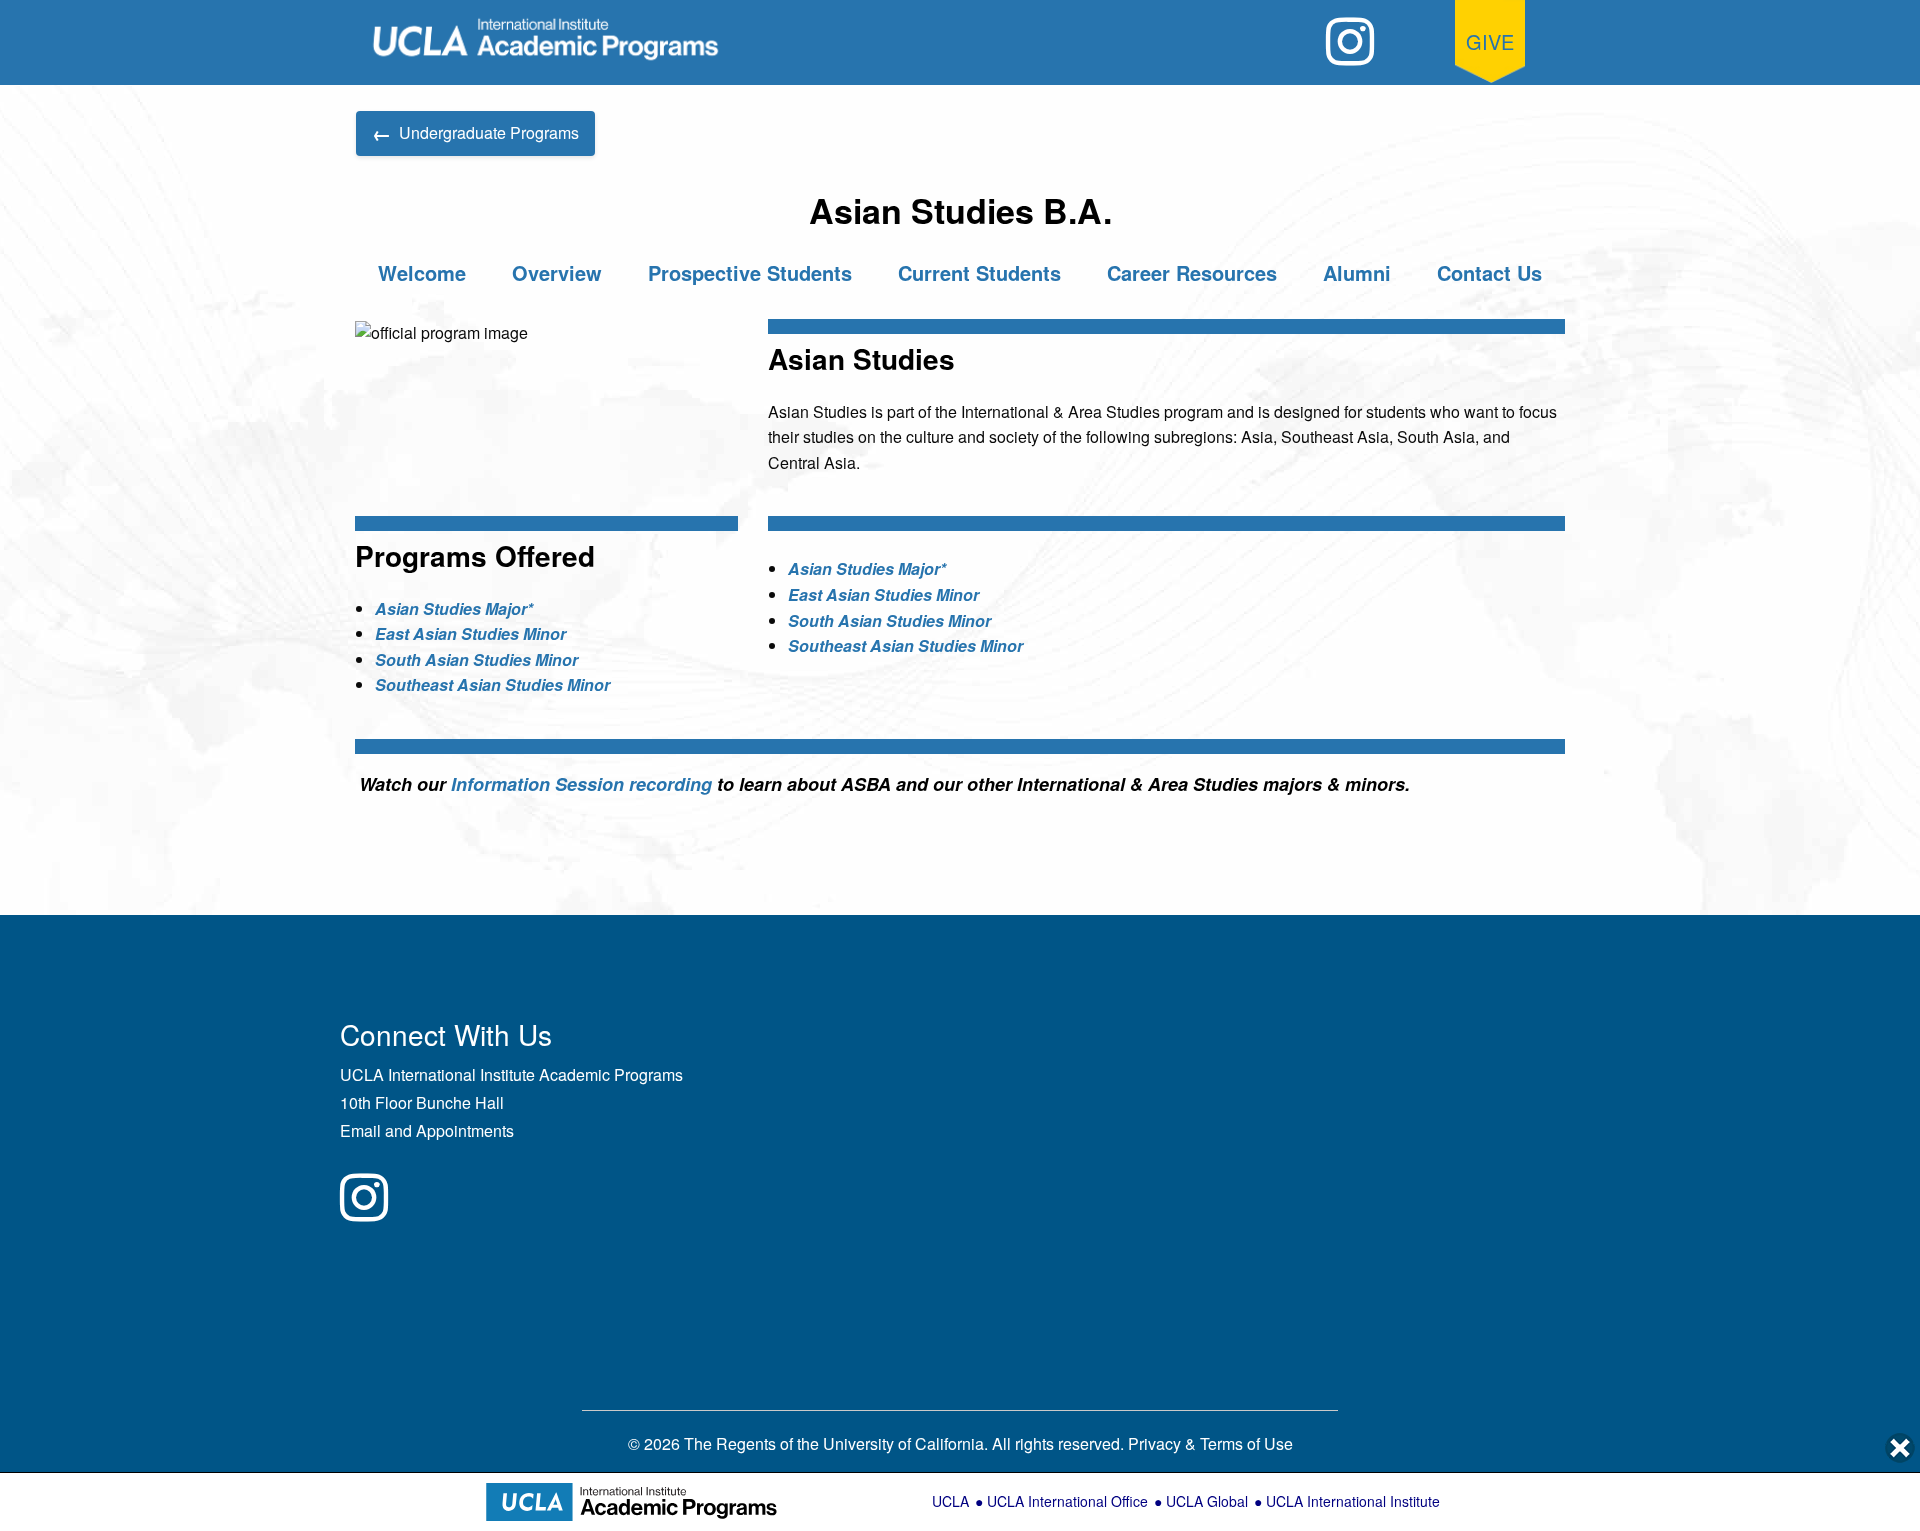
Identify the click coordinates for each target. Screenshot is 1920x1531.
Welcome (422, 272)
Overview (557, 272)
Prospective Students (750, 272)
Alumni (1357, 272)
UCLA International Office (1067, 1501)
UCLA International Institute (1353, 1501)
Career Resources (1192, 272)
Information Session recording (581, 784)
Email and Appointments (427, 1130)
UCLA (950, 1501)
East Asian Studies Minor (470, 633)
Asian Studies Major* (454, 608)
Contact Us (1489, 272)
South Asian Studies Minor (476, 659)
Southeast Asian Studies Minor (492, 684)
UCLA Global (1207, 1501)
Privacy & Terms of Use (1210, 1443)
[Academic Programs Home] (546, 39)
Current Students (979, 272)
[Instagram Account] (1350, 41)
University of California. (905, 1443)
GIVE (1490, 41)
